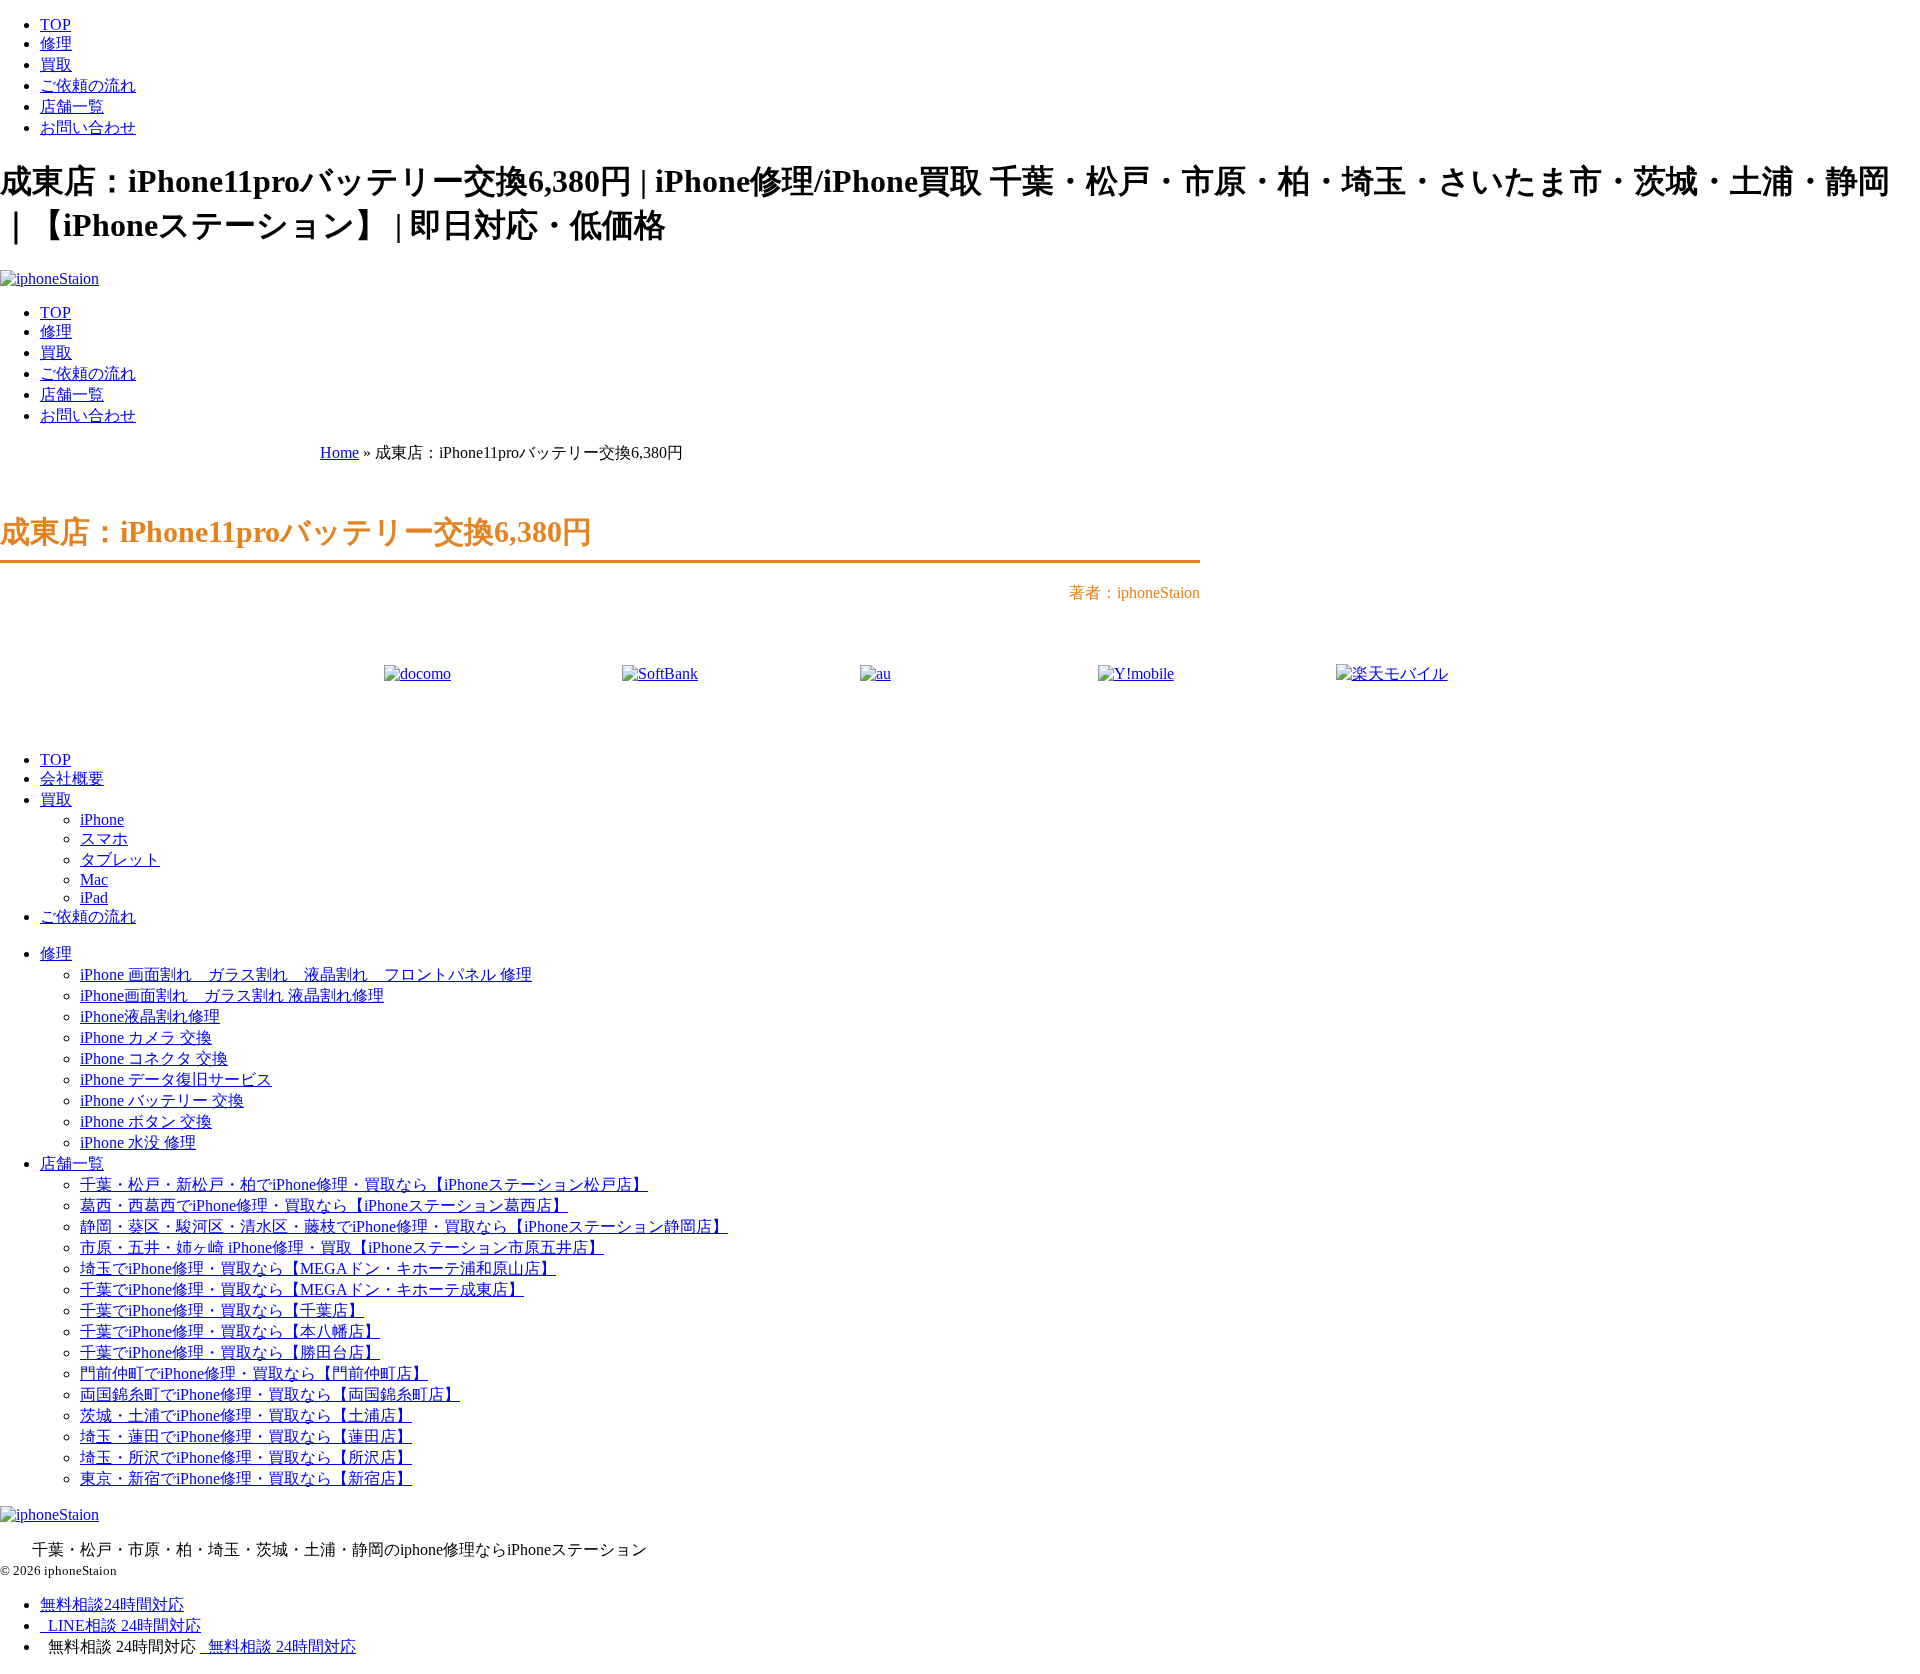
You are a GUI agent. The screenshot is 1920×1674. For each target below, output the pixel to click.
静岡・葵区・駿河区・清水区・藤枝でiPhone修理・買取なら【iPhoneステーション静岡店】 (404, 1226)
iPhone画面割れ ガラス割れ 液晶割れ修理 (232, 995)
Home (339, 452)
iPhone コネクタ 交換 (154, 1058)
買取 (56, 64)
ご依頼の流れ (88, 85)
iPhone (102, 819)
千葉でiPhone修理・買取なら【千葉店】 (222, 1310)
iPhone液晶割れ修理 (150, 1016)
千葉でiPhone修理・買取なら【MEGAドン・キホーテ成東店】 (302, 1289)
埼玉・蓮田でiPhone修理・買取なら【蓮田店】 (246, 1436)
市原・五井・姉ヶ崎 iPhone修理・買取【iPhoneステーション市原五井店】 (342, 1247)
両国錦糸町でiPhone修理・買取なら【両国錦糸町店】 (270, 1394)
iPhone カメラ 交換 (146, 1037)
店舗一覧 (72, 106)
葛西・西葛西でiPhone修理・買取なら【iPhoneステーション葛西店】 (324, 1205)
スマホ (104, 838)
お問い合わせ (88, 127)
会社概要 (72, 778)
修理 (56, 43)
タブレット (120, 859)
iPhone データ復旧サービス (176, 1079)
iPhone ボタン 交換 (146, 1121)
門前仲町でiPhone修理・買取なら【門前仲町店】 (254, 1373)
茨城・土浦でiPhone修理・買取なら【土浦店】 (246, 1415)
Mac (94, 879)
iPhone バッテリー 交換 (162, 1100)
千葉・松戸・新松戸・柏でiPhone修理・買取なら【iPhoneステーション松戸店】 (364, 1184)
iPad (94, 897)
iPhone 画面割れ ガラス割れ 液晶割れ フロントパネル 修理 (306, 974)
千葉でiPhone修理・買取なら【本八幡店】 (230, 1331)
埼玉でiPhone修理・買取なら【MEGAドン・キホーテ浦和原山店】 (318, 1268)
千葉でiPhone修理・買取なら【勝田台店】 (230, 1352)
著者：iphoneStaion (1134, 592)
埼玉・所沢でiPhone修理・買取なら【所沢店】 (246, 1457)
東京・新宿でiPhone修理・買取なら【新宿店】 (246, 1478)
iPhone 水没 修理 (138, 1142)
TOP (55, 24)
